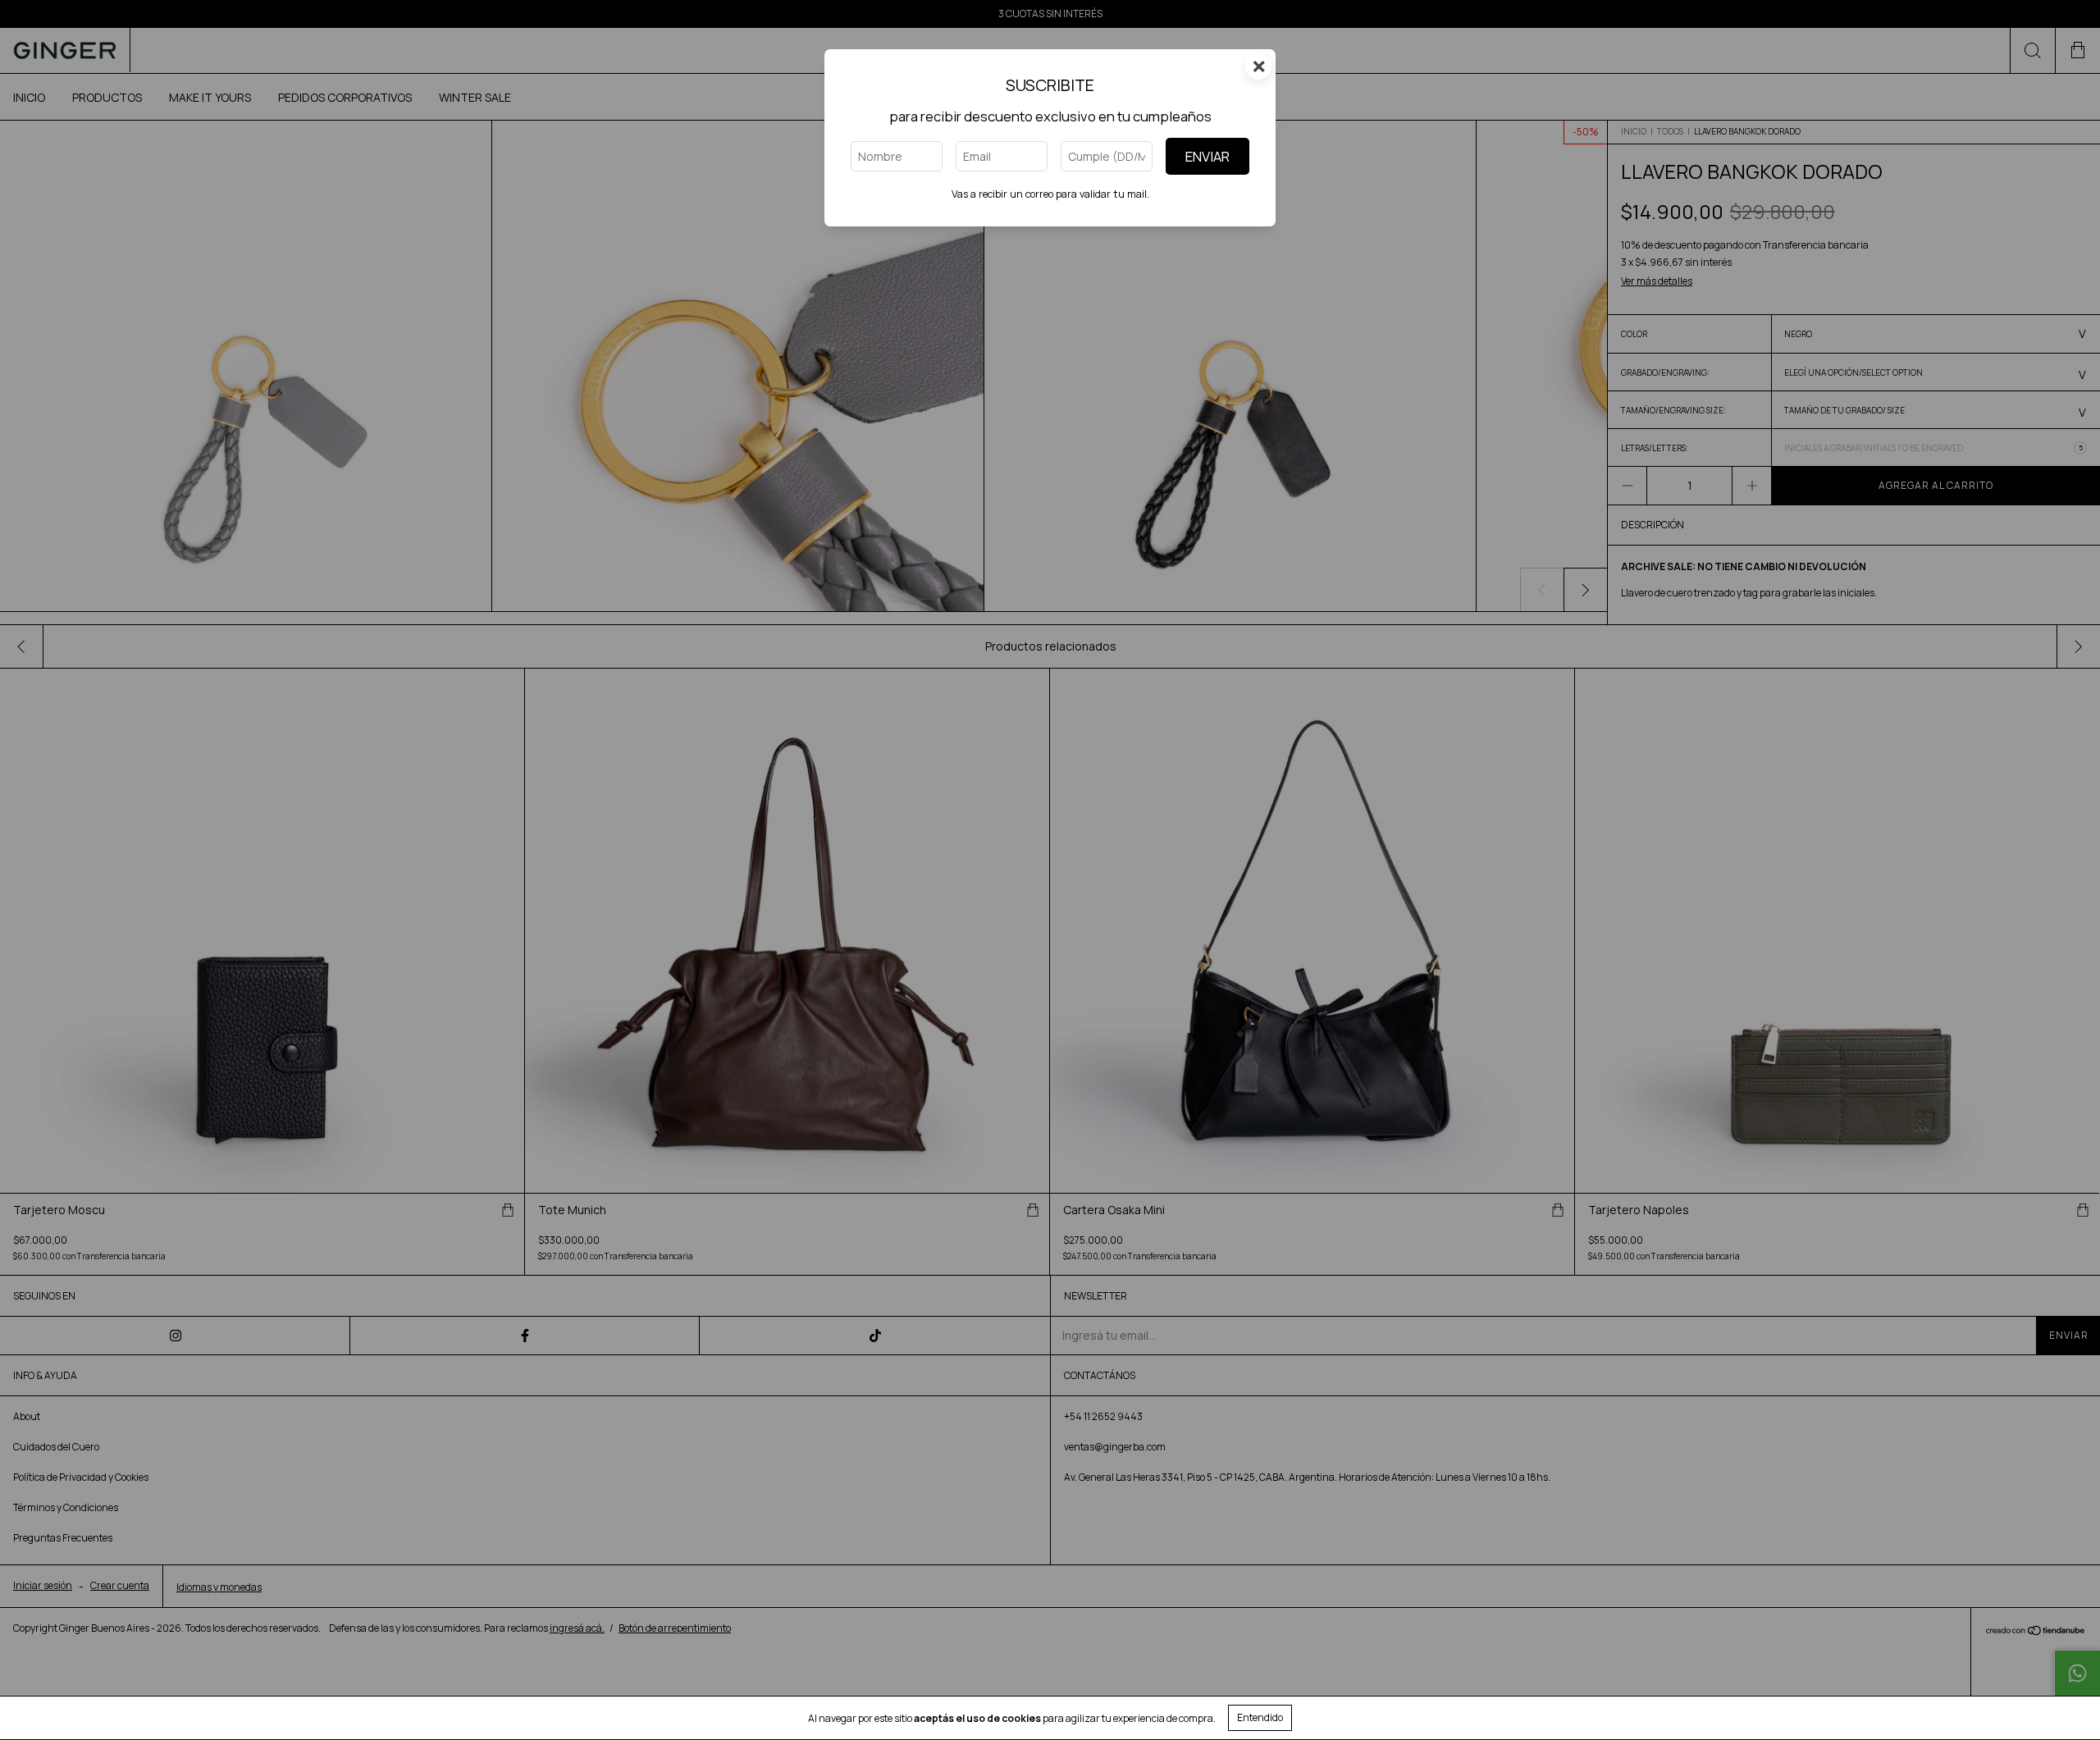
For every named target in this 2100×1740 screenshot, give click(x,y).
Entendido (1260, 1717)
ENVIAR (1207, 156)
